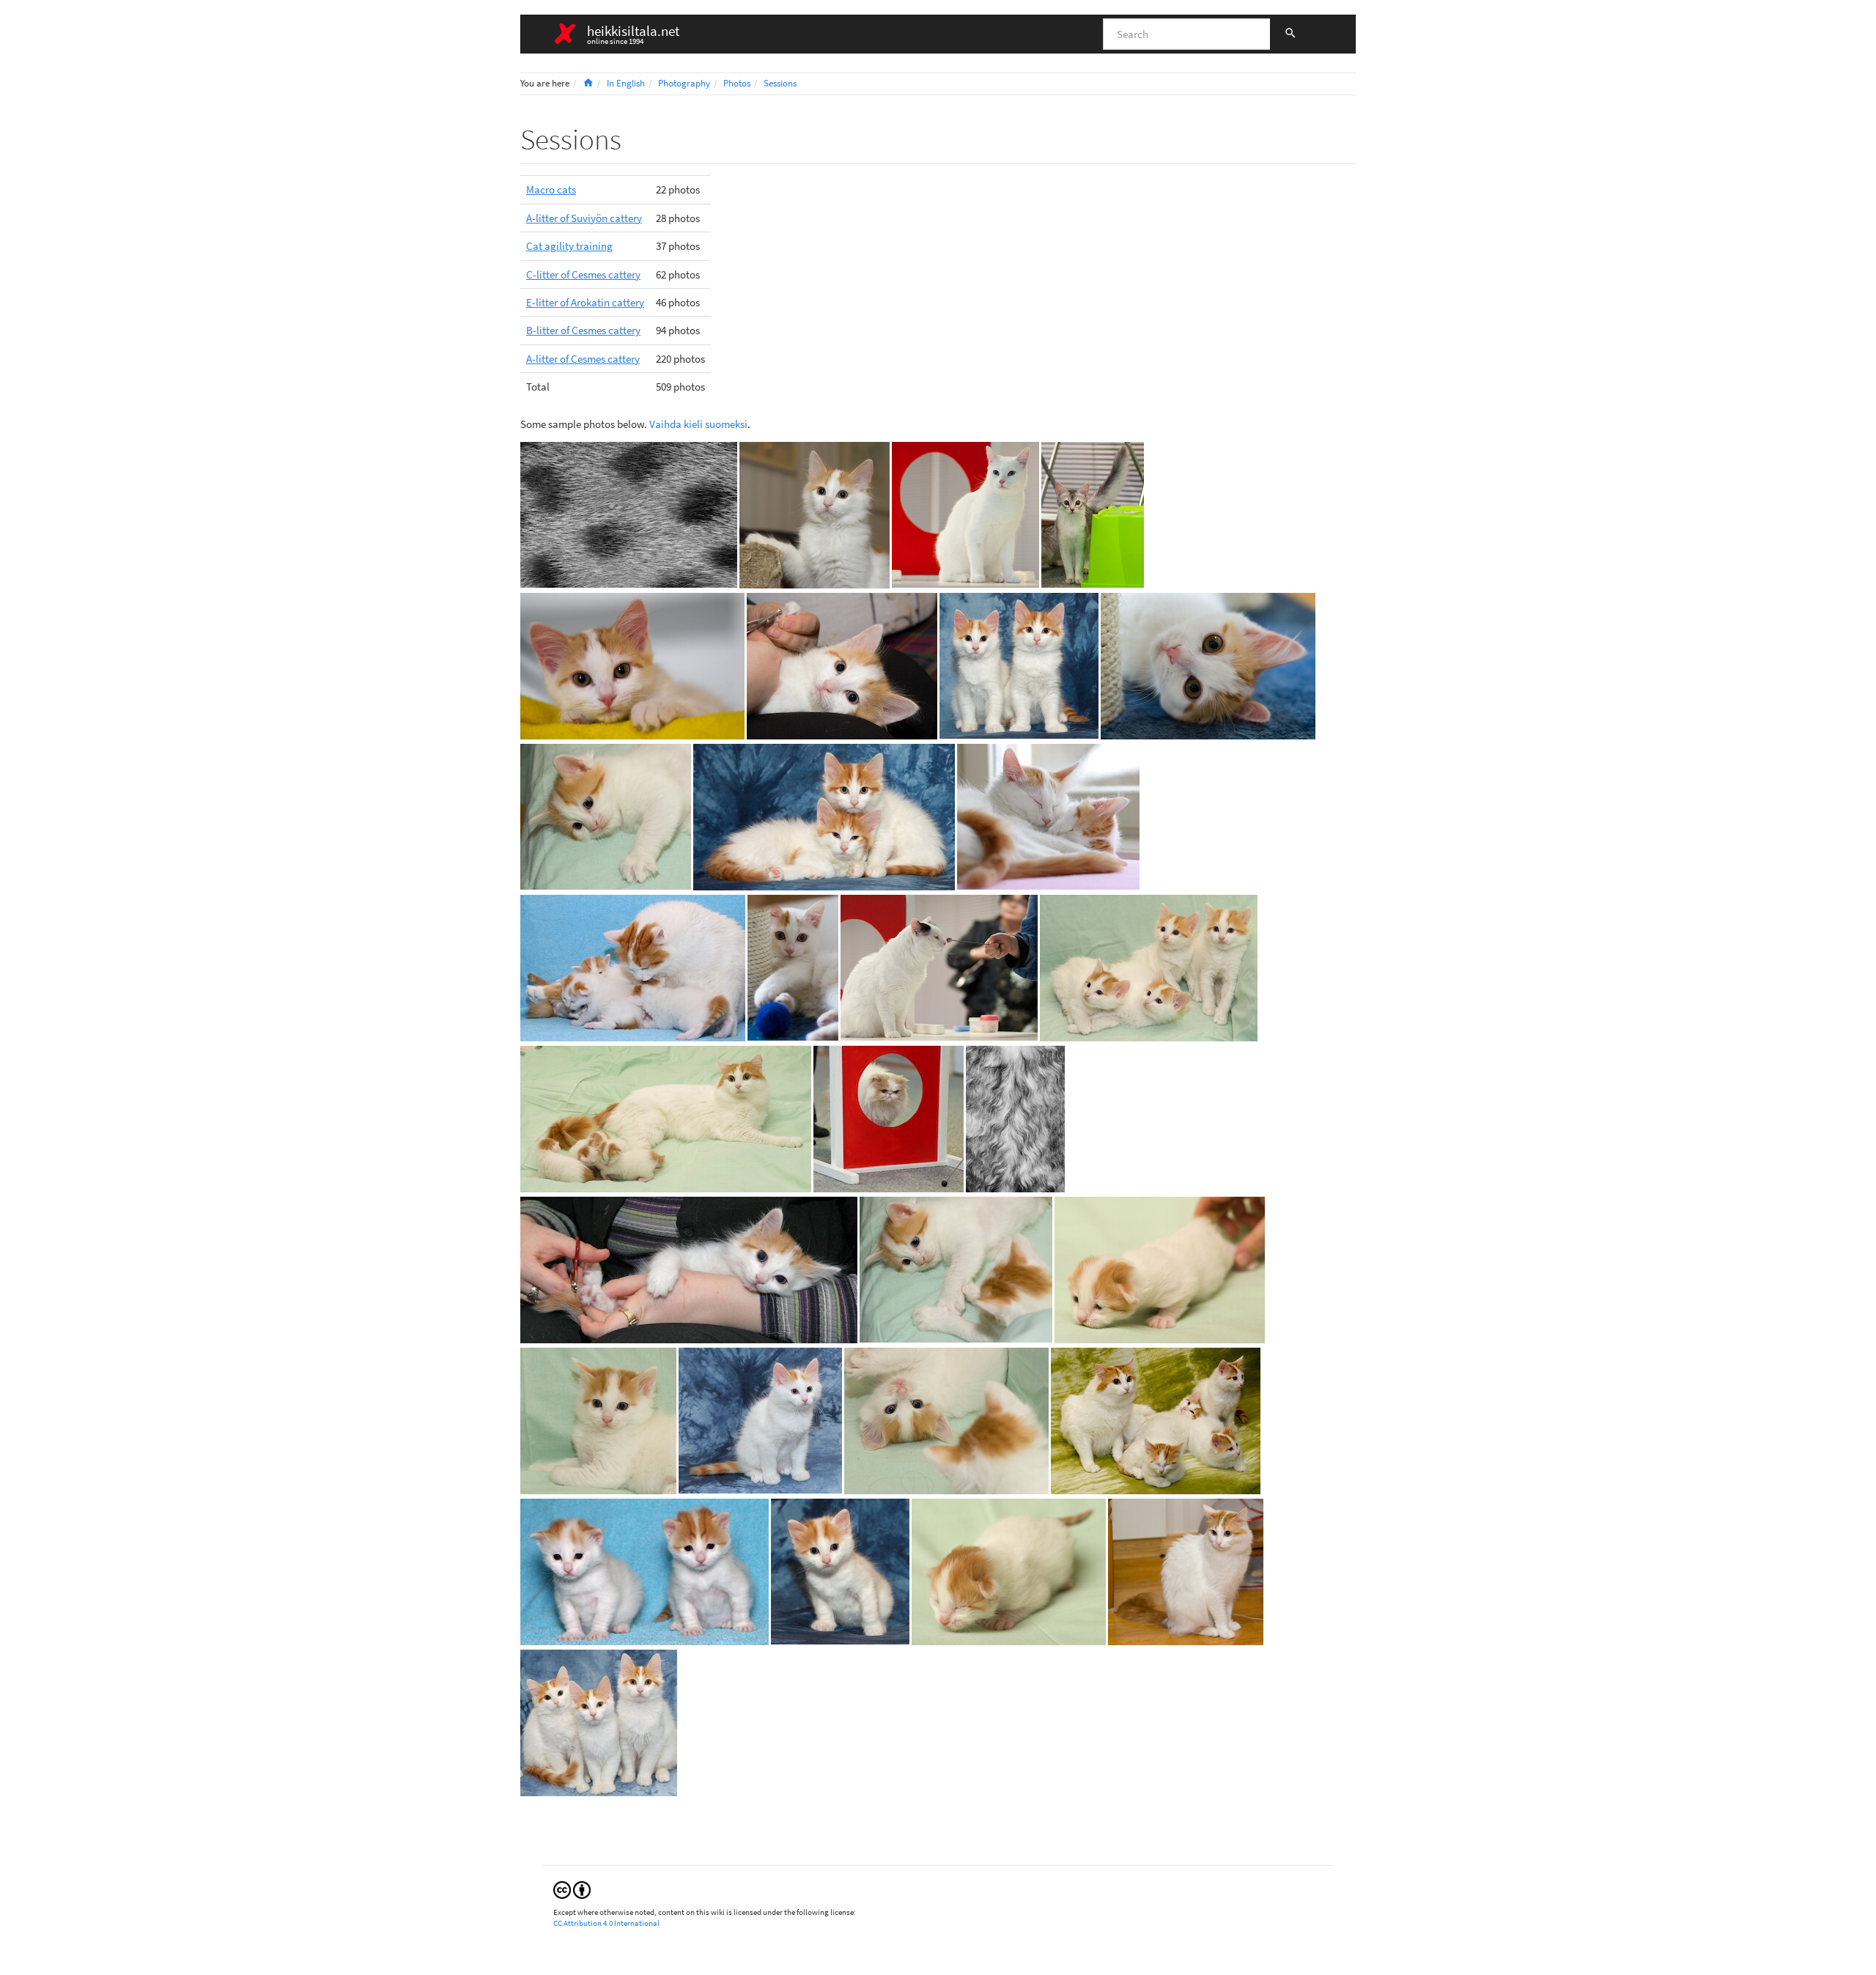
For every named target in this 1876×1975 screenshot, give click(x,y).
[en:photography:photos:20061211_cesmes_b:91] (599, 1721)
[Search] (1290, 34)
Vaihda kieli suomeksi (698, 424)
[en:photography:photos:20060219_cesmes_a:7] (815, 513)
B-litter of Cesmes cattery (583, 330)
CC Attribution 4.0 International (606, 1923)
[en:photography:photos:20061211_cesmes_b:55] (760, 1419)
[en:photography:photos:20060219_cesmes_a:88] (598, 1419)
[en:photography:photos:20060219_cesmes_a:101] (956, 1268)
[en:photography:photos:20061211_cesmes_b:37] (689, 1268)
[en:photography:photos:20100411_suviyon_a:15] (1208, 664)
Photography (684, 83)
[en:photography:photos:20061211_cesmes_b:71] (1048, 815)
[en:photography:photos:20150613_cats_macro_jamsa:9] (1015, 1117)
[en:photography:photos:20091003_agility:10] (1093, 513)
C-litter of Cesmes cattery (583, 274)
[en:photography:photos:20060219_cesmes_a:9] (1186, 1570)
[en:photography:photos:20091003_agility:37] (939, 966)
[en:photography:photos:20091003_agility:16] (965, 513)
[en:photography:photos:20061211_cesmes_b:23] (633, 966)
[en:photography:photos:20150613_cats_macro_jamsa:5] (629, 513)
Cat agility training (569, 246)
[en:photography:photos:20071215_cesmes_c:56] (1019, 664)
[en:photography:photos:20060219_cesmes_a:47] (1160, 1268)
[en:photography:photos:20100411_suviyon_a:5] (793, 966)
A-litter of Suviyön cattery (584, 218)
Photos (737, 83)
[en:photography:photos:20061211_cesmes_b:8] (645, 1570)
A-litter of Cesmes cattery (583, 359)
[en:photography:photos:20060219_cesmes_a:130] (842, 664)
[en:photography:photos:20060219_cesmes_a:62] (666, 1117)
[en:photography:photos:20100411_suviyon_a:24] (632, 664)
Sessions (780, 83)
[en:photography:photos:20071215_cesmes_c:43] (824, 815)
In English (626, 83)
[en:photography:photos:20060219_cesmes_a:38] (1009, 1570)
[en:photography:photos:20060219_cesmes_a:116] (1149, 966)
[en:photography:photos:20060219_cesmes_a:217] (1156, 1419)
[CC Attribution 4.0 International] (572, 1889)
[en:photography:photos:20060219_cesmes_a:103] (946, 1419)
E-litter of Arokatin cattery (585, 302)
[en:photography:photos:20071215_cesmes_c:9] (840, 1570)
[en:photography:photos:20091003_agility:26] (889, 1117)
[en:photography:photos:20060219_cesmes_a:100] (606, 815)
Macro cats (551, 189)
